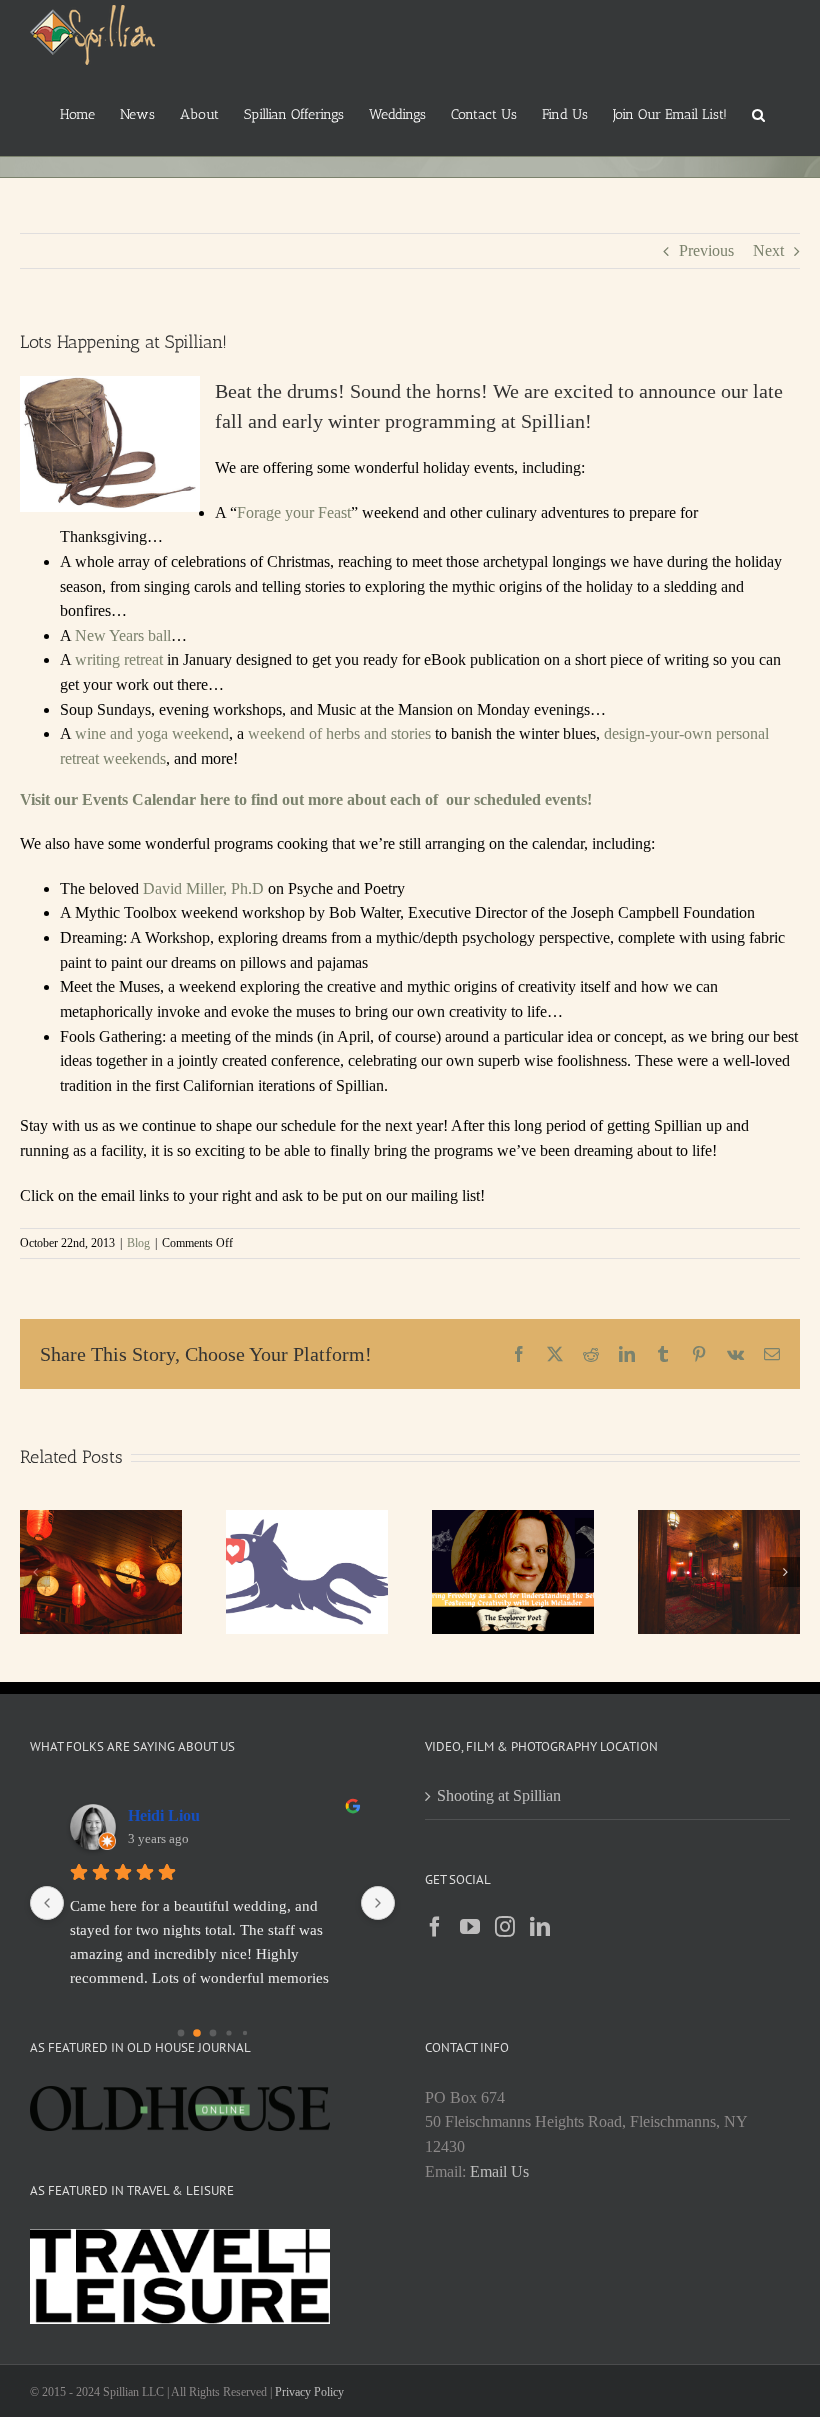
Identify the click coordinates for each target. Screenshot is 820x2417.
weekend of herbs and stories (339, 733)
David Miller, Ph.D (205, 888)
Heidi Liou (164, 1815)
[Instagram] (505, 1927)
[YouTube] (470, 1927)
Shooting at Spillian (499, 1795)
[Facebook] (435, 1927)
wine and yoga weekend (152, 733)
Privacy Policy (309, 2392)
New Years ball (123, 635)
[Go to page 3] (228, 2033)
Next (768, 250)
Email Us (499, 2171)
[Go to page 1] (197, 2033)
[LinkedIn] (540, 1927)
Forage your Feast (294, 512)
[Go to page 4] (244, 2033)
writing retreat (121, 659)
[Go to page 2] (212, 2033)
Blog (138, 1243)
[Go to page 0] (180, 2033)
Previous (706, 250)
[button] (758, 113)
